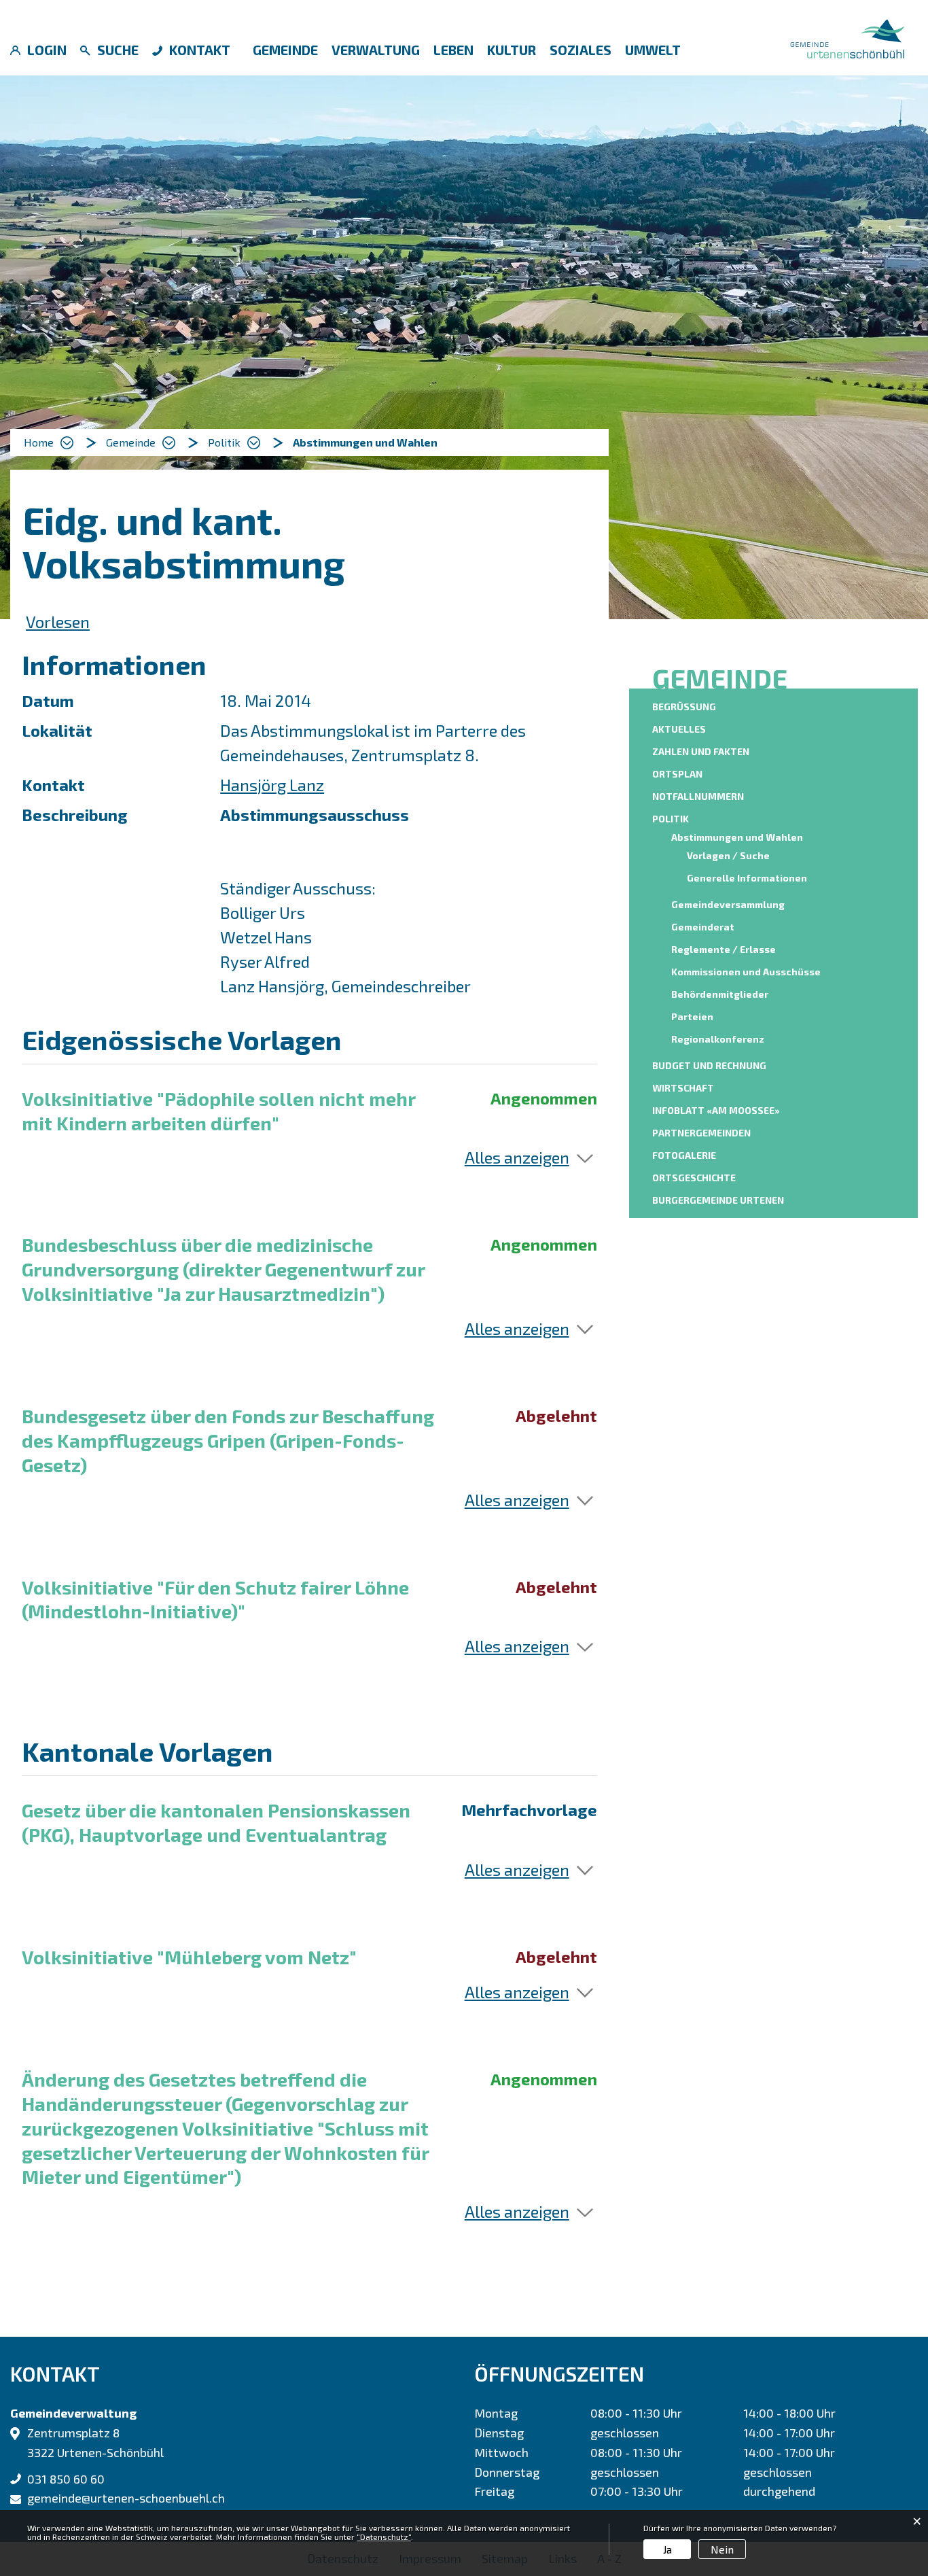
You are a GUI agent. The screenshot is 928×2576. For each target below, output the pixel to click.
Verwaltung (376, 50)
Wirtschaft (683, 1088)
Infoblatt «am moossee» (716, 1110)
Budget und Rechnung (709, 1065)
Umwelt (653, 50)
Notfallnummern (698, 796)
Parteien (692, 1016)
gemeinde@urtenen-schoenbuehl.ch (126, 2498)
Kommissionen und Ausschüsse (746, 972)
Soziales (581, 50)
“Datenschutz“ (384, 2537)
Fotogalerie (684, 1155)
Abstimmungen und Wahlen (739, 837)
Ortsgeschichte (694, 1178)
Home (39, 442)
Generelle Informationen (747, 878)
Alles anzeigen (517, 1157)
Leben (453, 50)
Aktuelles (679, 729)
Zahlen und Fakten (701, 751)
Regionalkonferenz (718, 1039)
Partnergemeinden (701, 1133)
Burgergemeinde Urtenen (718, 1200)
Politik (671, 819)
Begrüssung (684, 707)
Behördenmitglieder (720, 994)
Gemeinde (285, 50)
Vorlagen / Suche (728, 855)
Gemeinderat (703, 927)
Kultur (512, 50)
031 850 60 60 (66, 2479)
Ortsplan (677, 774)
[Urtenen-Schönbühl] (847, 36)
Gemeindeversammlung (728, 904)
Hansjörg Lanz (272, 785)
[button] (141, 442)
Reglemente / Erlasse (724, 949)
